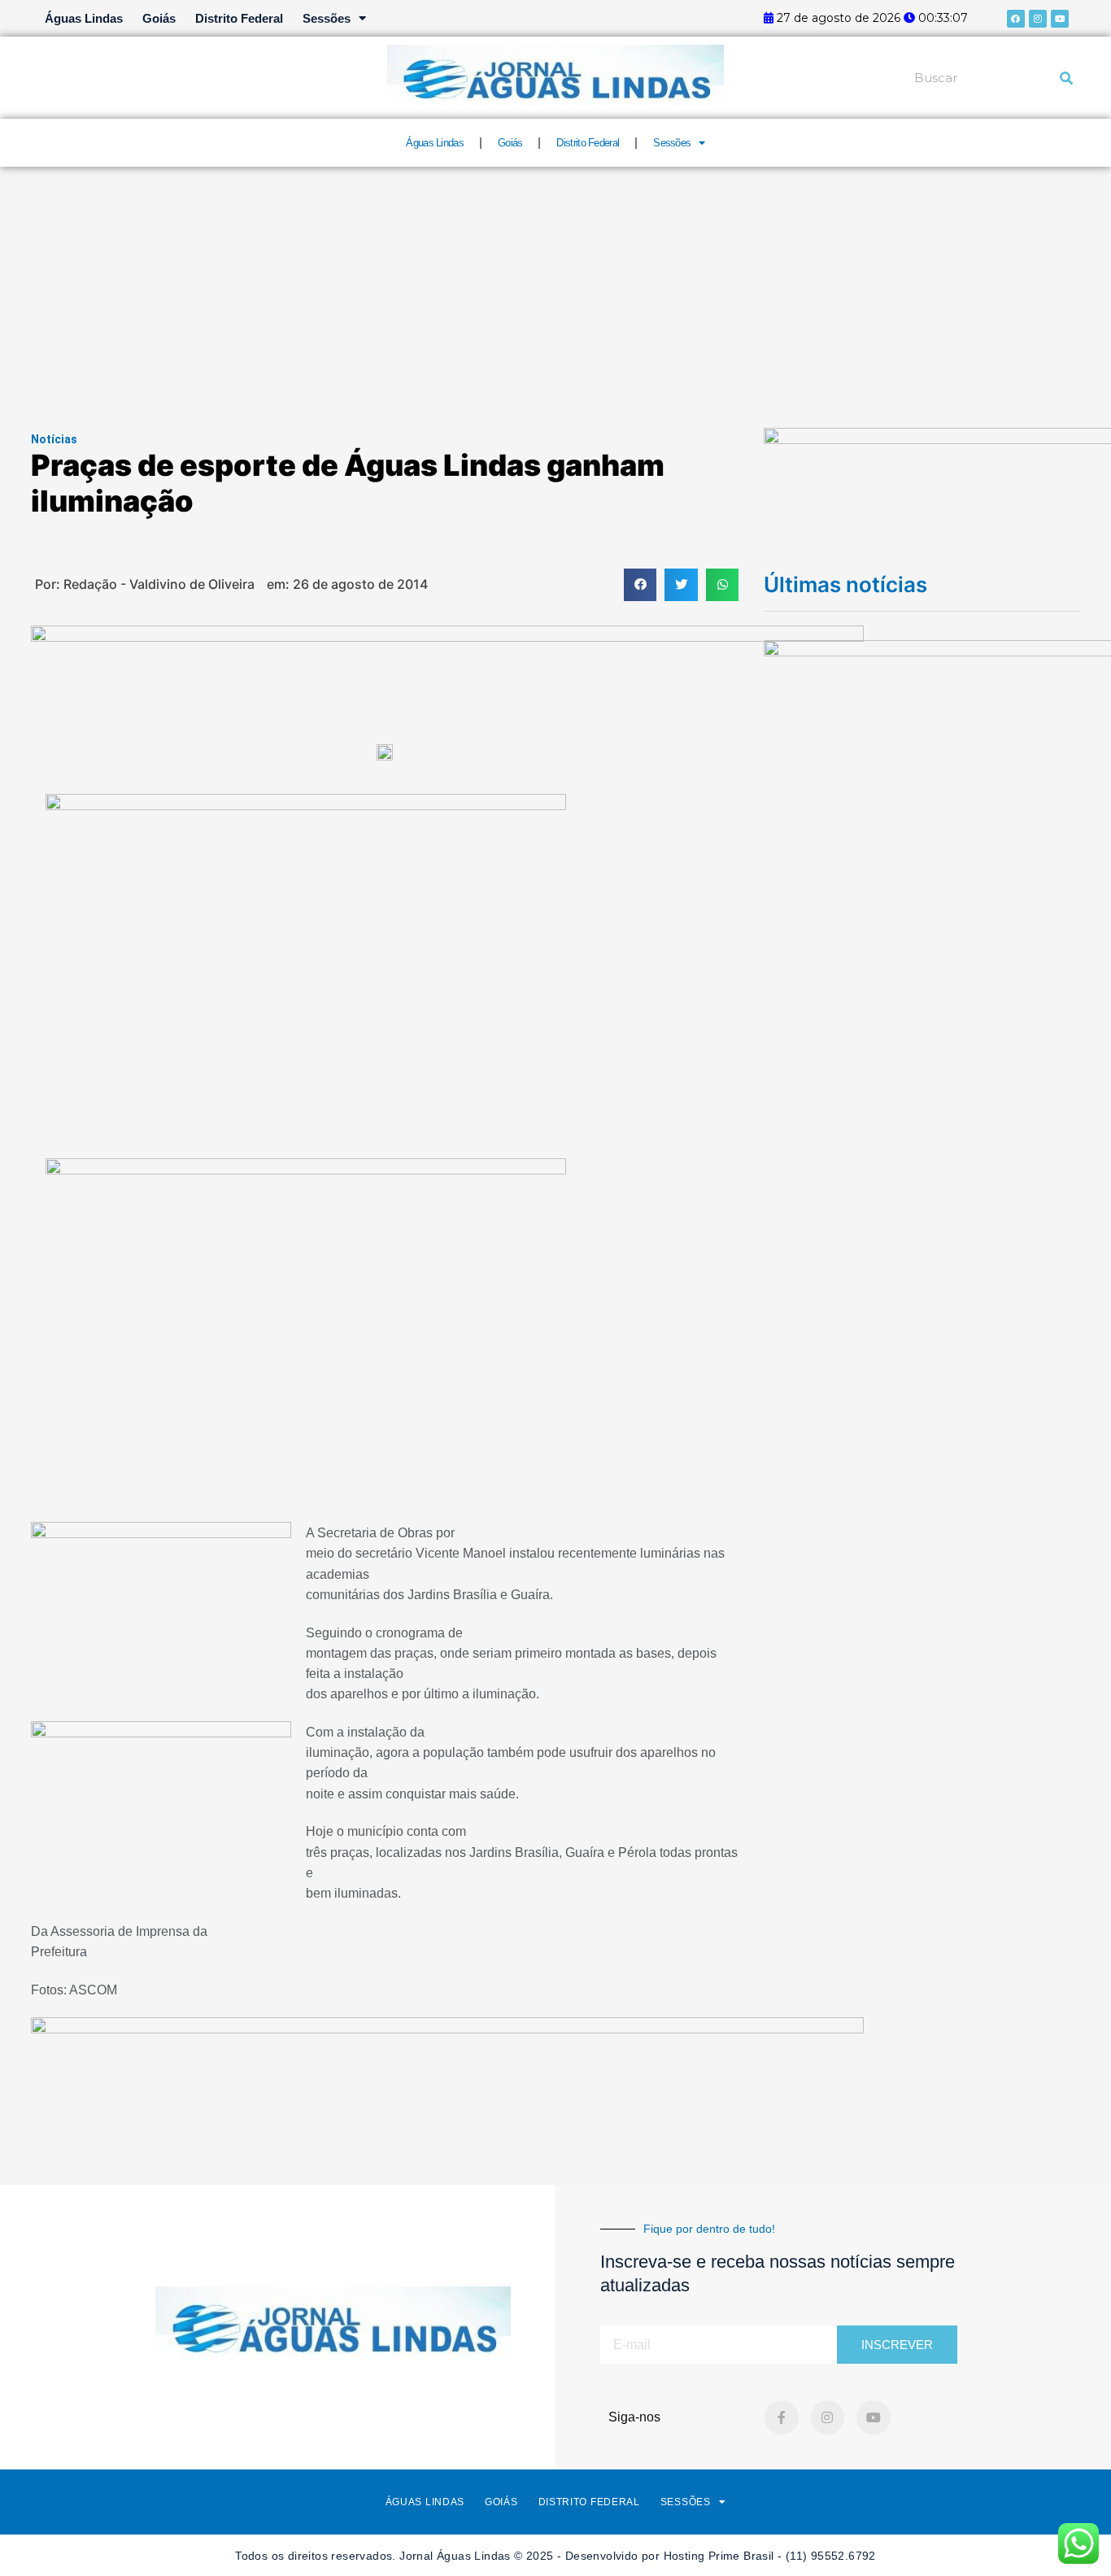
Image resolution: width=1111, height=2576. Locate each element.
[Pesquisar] (1066, 78)
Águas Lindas (84, 18)
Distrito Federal (239, 18)
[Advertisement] (555, 289)
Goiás (159, 18)
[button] (640, 585)
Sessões (327, 18)
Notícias (54, 439)
